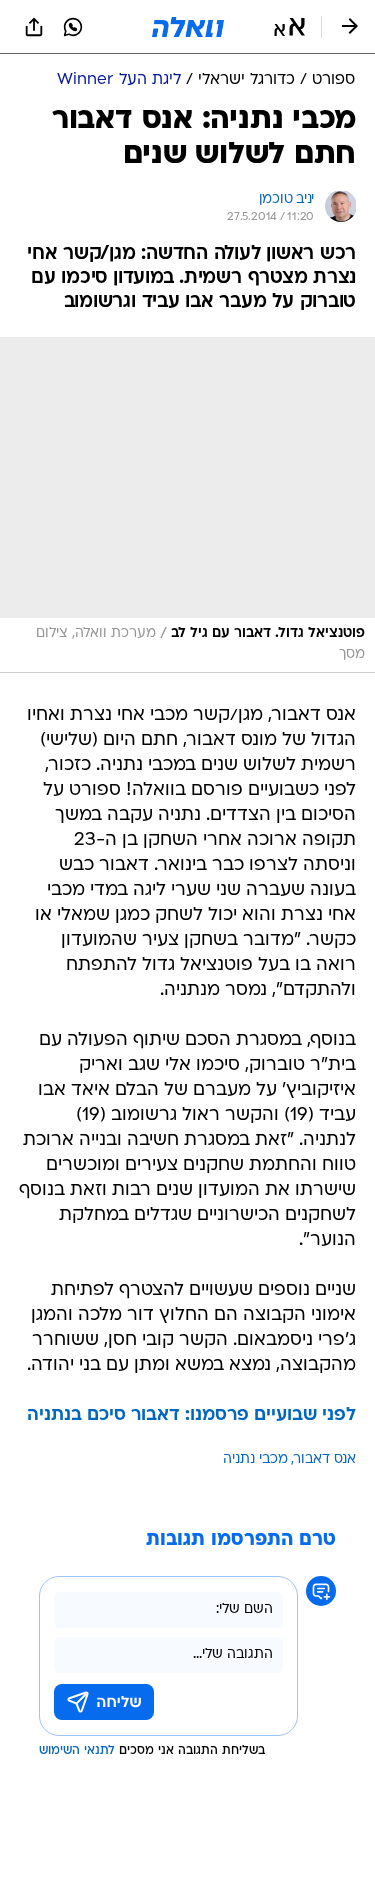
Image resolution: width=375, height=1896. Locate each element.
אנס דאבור (325, 1459)
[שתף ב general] (34, 27)
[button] (289, 27)
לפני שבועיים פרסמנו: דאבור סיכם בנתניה (191, 1415)
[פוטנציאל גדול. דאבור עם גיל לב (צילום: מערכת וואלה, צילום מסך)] (187, 505)
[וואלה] (188, 27)
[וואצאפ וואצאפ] (73, 27)
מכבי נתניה (255, 1459)
